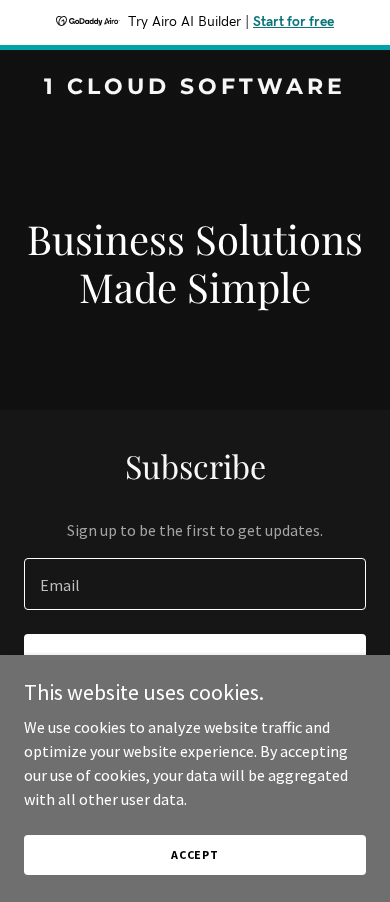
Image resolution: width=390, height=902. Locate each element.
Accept (195, 854)
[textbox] (195, 584)
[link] (195, 88)
